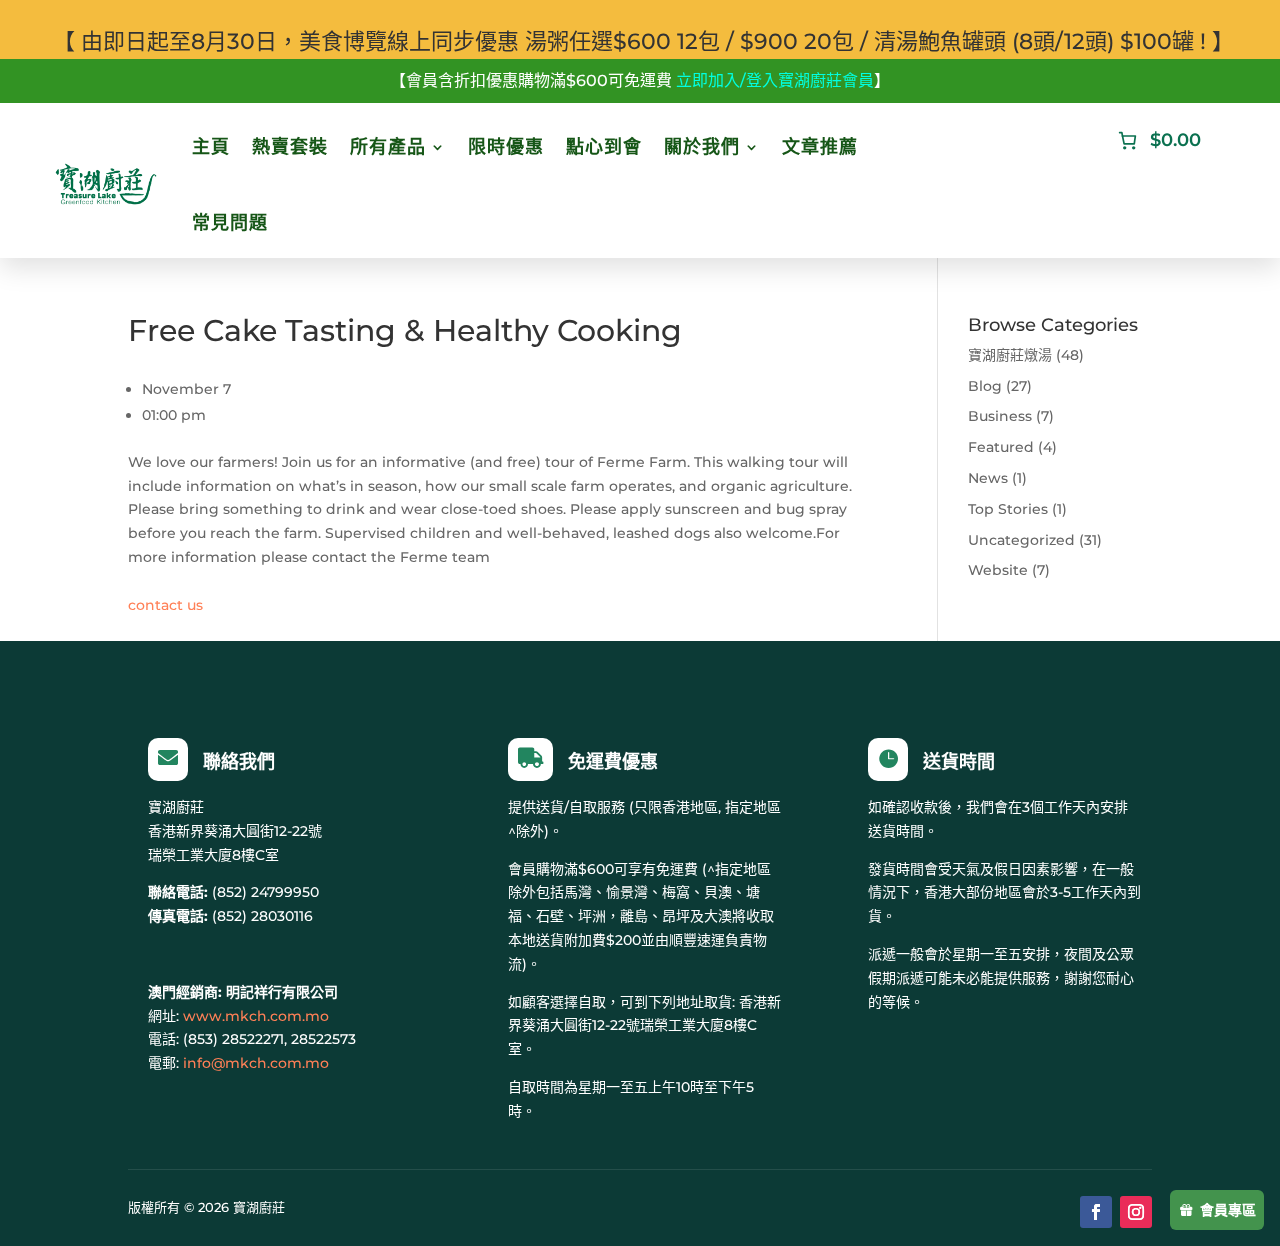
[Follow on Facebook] (1096, 1212)
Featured (1001, 447)
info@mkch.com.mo (256, 1063)
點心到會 (604, 147)
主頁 (211, 147)
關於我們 (702, 147)
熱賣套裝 (290, 147)
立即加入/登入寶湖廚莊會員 (775, 80)
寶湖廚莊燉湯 (1010, 355)
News (988, 478)
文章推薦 (820, 147)
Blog (985, 386)
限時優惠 (506, 147)
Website (998, 570)
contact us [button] (165, 605)
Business (1000, 416)
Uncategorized (1021, 540)
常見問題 (230, 223)
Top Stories (1008, 509)
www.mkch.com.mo (256, 1016)
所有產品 (388, 147)
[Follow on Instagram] (1136, 1212)
